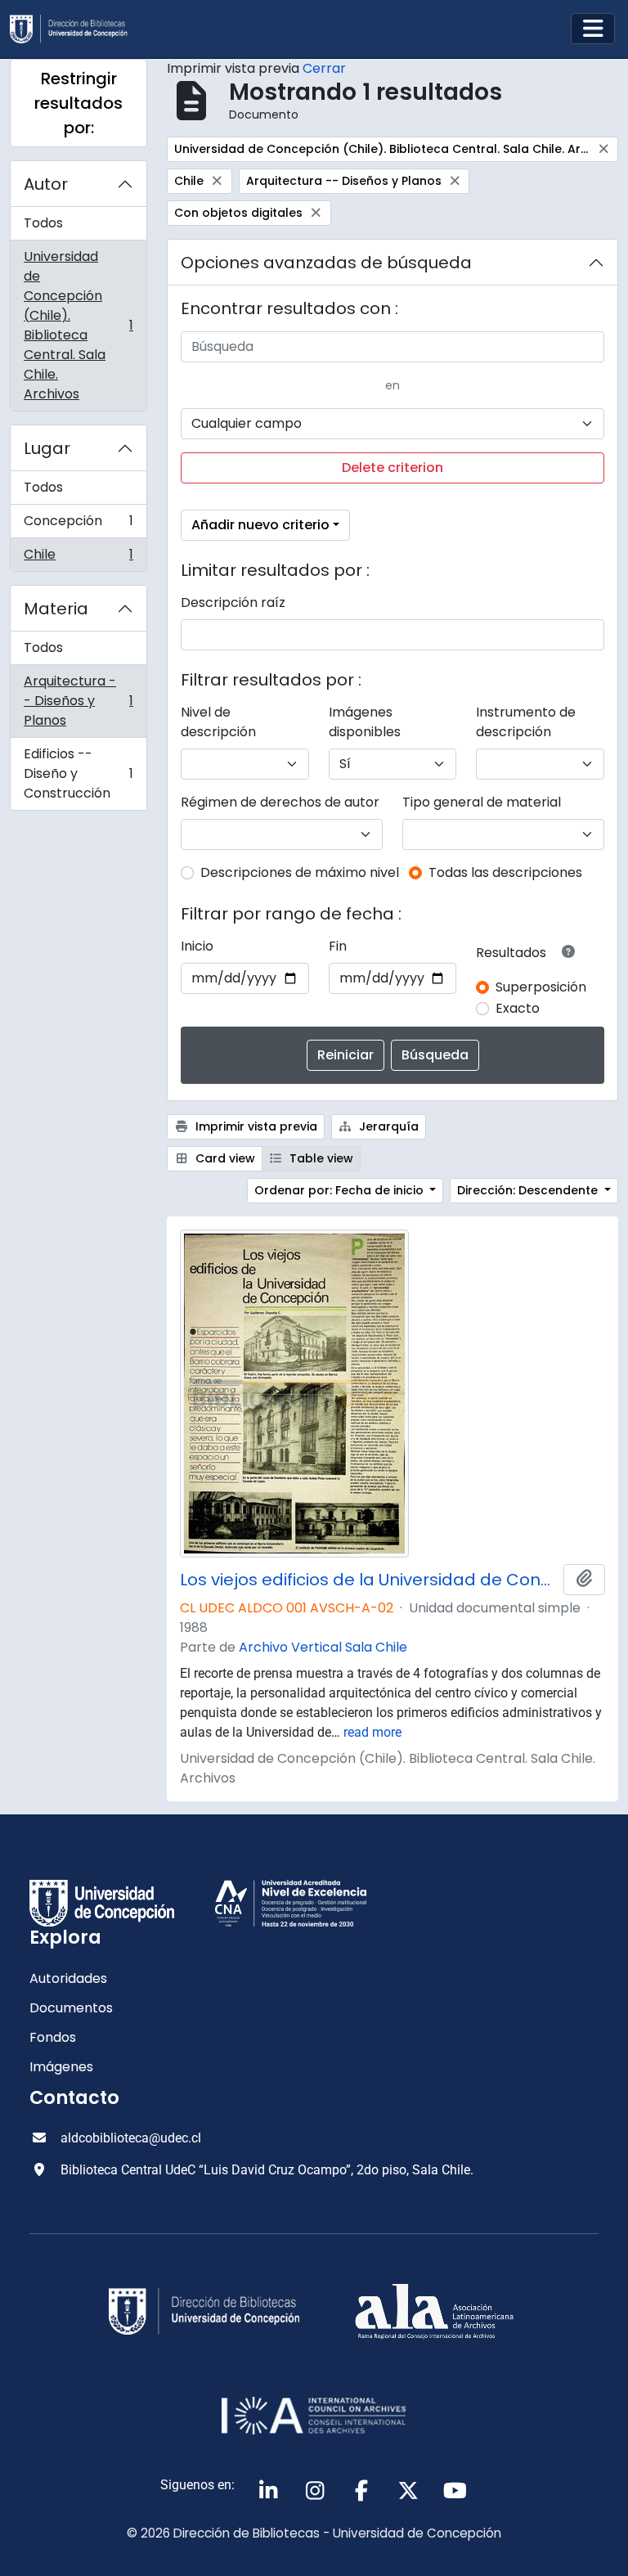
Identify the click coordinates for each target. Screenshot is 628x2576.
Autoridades (68, 1978)
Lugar (47, 448)
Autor (46, 184)
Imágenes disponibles (365, 722)
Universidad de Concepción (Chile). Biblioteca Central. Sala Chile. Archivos (78, 325)
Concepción (78, 525)
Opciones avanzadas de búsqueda (326, 263)
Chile (78, 558)
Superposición (541, 987)
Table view (320, 1158)
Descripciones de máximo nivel (300, 872)
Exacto (518, 1008)
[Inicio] (75, 29)
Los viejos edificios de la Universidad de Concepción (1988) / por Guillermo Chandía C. (368, 1580)
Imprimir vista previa (255, 1126)
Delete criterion (392, 468)
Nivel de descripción (218, 722)
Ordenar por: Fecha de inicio (341, 1190)
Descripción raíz (233, 602)
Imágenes (61, 2067)
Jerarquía (387, 1126)
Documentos (71, 2008)
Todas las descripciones (505, 872)
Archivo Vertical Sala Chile (323, 1647)
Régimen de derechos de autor (280, 802)
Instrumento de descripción (526, 722)
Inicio (197, 946)
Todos (43, 223)
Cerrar (324, 68)
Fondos (53, 2037)
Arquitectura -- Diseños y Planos (78, 701)
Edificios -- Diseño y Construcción (78, 773)
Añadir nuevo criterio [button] (260, 525)
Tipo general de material (482, 802)
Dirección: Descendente (529, 1190)
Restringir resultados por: (78, 103)
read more (372, 1732)
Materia (56, 609)
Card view (224, 1158)
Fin (338, 946)
